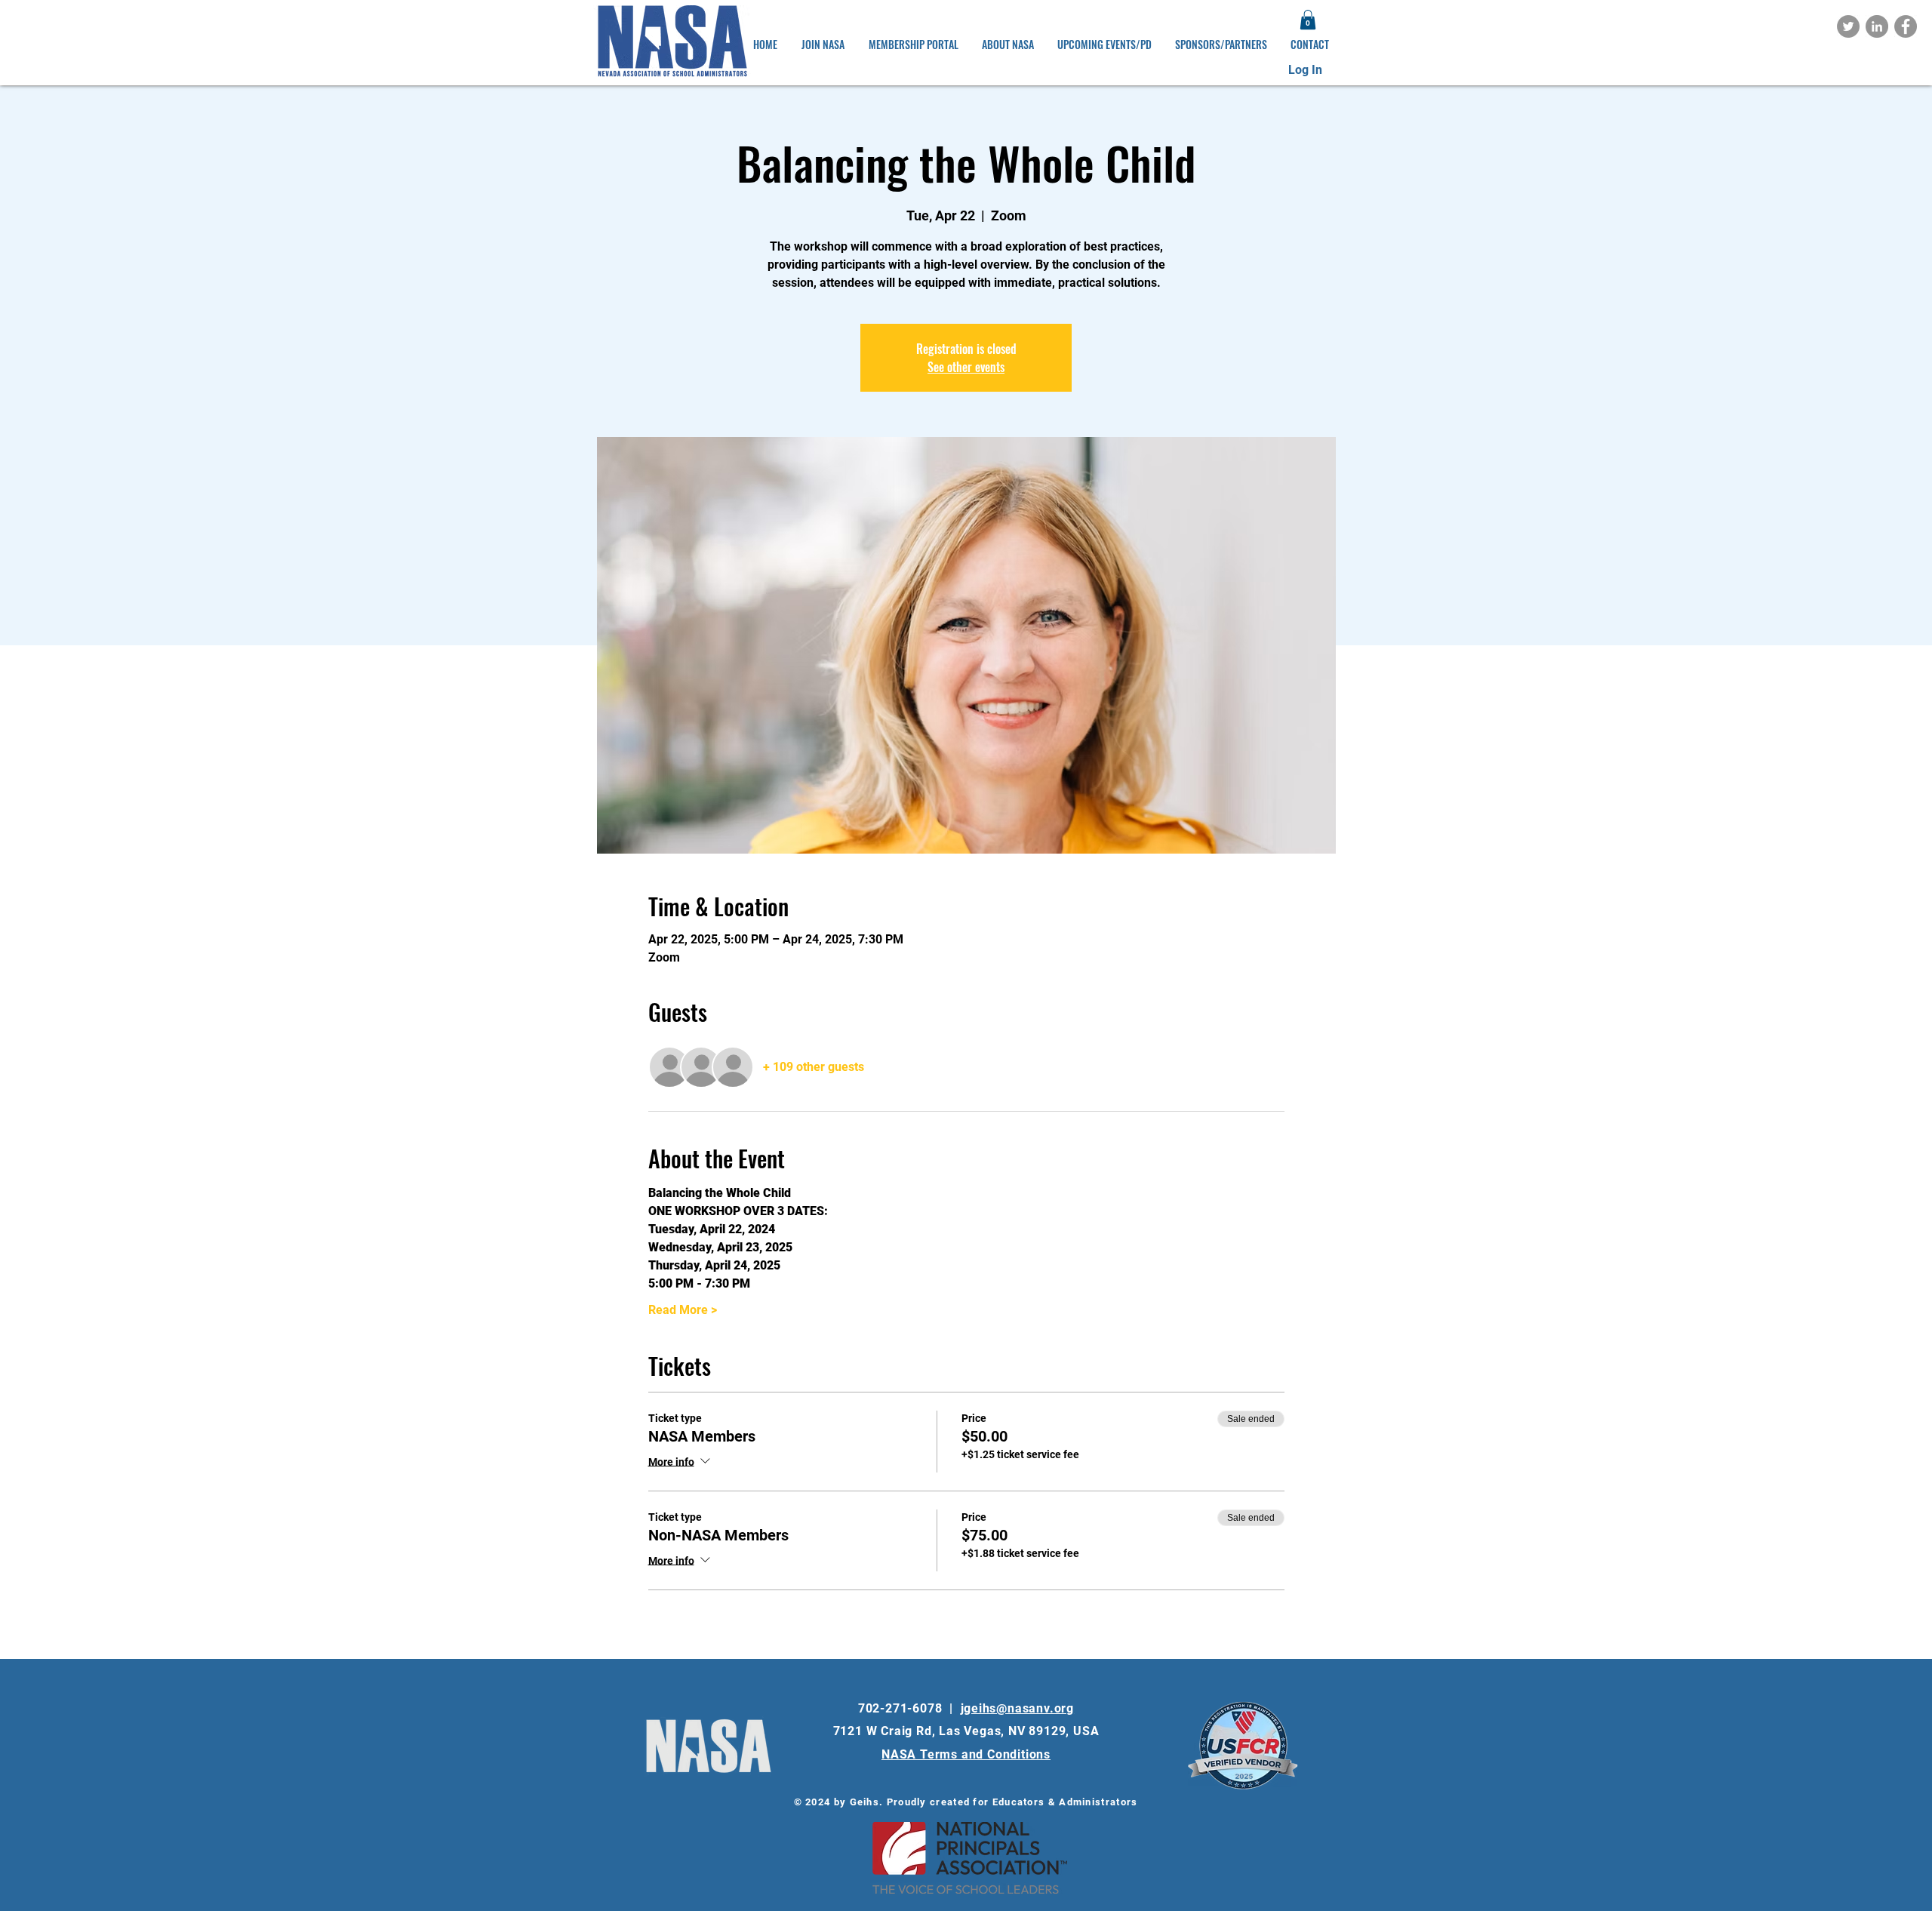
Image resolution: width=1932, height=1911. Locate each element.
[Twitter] (1848, 26)
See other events (966, 367)
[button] (1308, 20)
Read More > (683, 1310)
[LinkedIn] (1877, 26)
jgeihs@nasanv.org (1018, 1708)
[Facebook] (1906, 26)
